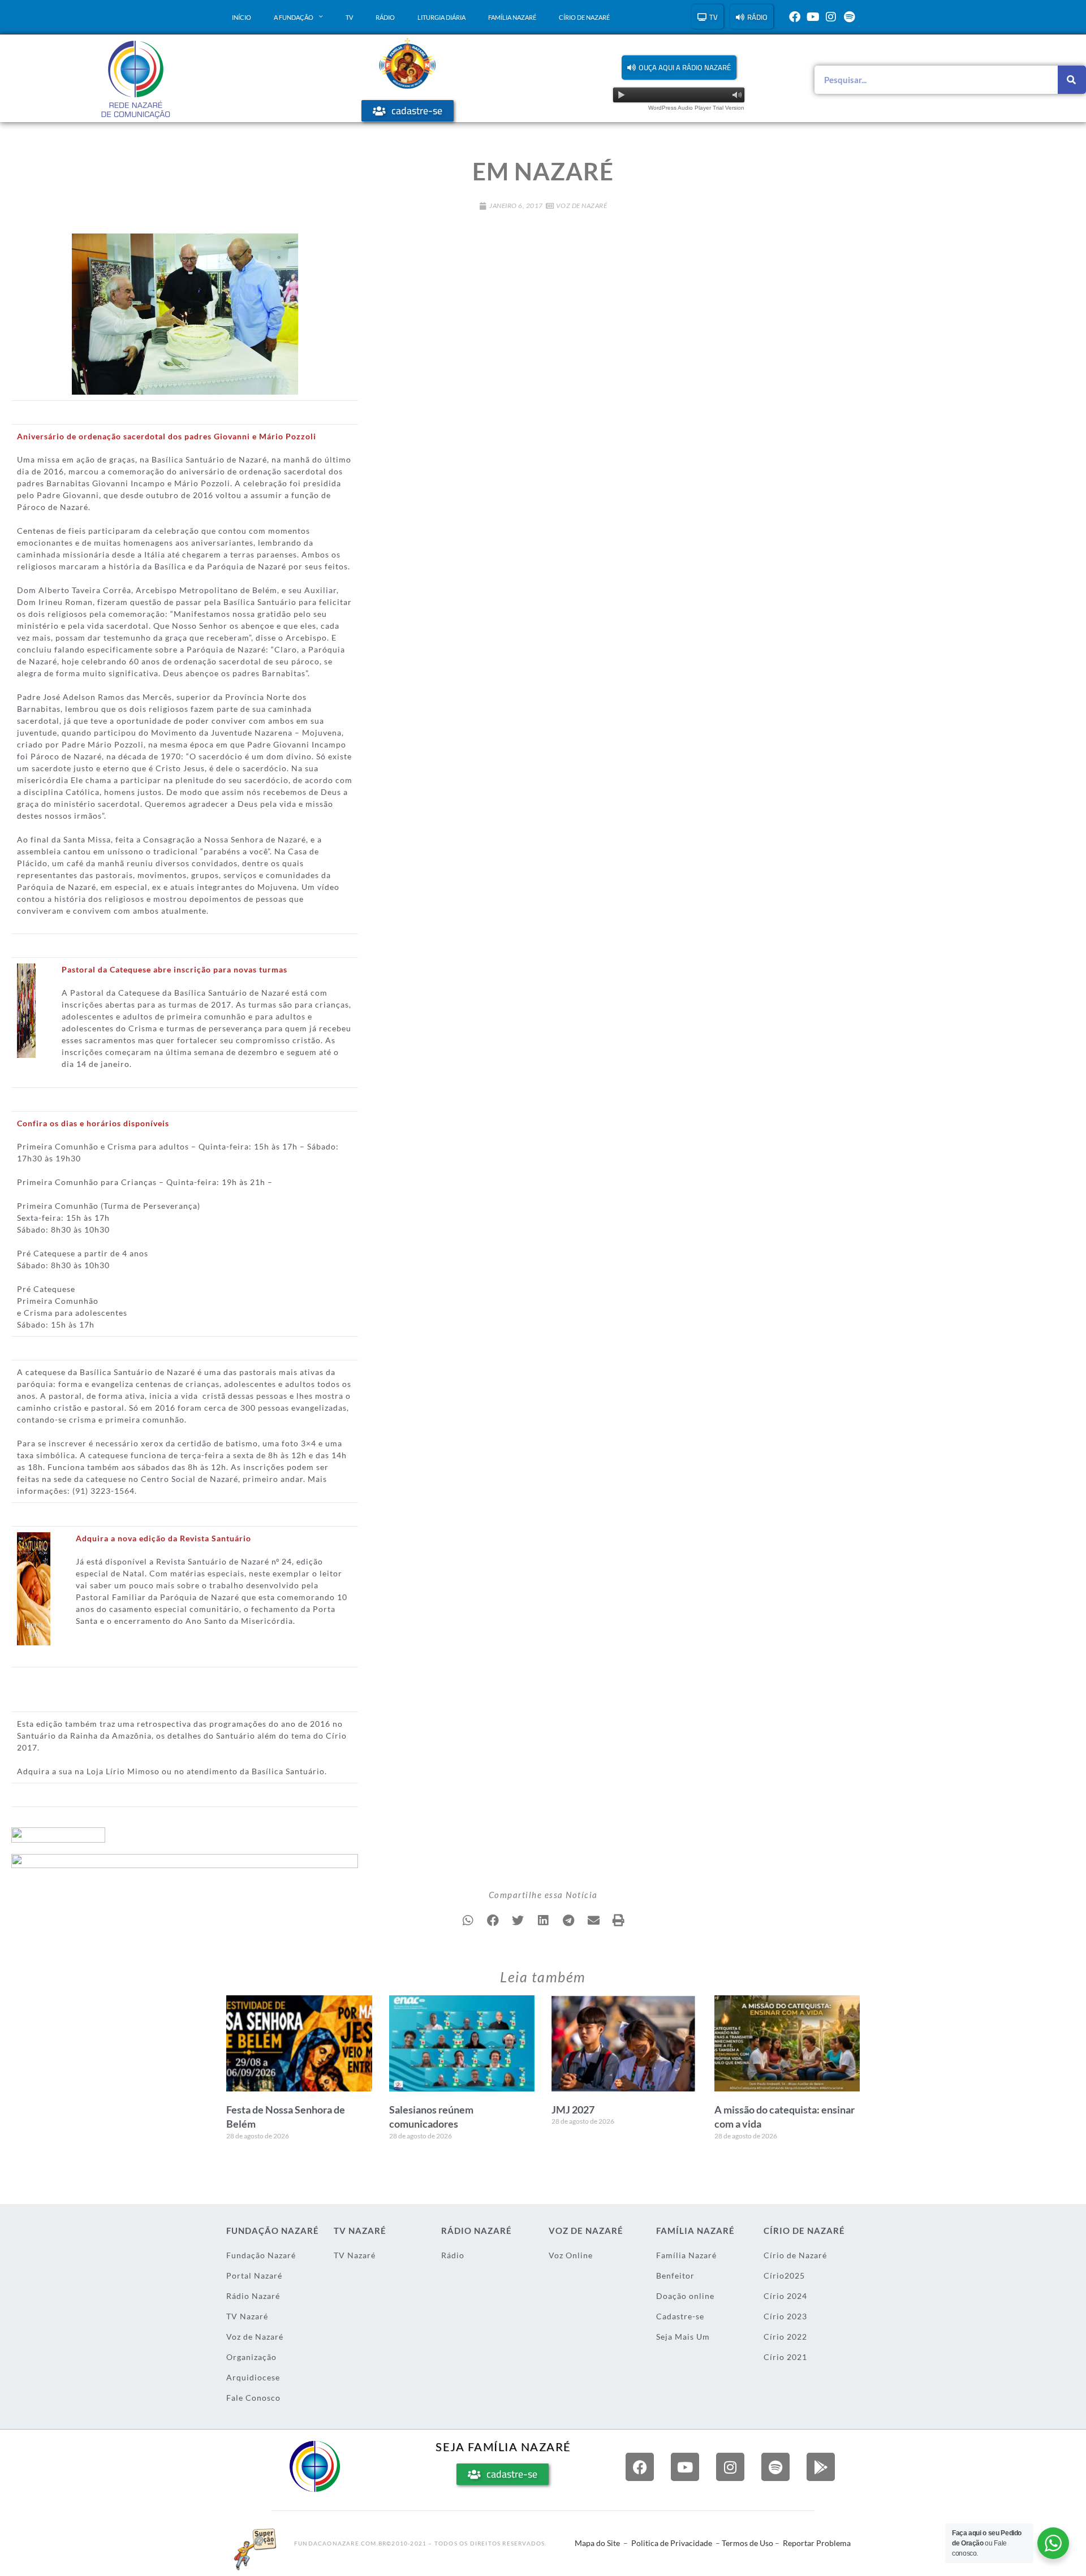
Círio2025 (784, 2275)
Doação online (685, 2296)
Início (242, 17)
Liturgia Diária (441, 17)
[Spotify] (849, 17)
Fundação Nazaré (261, 2255)
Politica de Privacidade (672, 2543)
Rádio (385, 17)
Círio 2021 (785, 2357)
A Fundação (294, 17)
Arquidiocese (253, 2377)
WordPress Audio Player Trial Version (696, 108)
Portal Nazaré (254, 2275)
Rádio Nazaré (253, 2296)
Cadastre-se (680, 2316)
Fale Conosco (253, 2398)
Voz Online (571, 2255)
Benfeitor (675, 2275)
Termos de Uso (747, 2543)
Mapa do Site (597, 2543)
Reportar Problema (817, 2543)
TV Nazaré (247, 2316)
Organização (251, 2357)
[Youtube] (813, 17)
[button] (679, 68)
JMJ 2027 (573, 2110)
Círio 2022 (785, 2337)
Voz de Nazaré (582, 206)
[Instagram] (831, 17)
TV (349, 17)
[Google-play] (821, 2467)
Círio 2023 (785, 2316)
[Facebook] (795, 17)
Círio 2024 (785, 2296)
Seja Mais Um (683, 2337)
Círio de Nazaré (584, 17)
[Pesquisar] (1072, 80)
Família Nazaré (512, 17)
